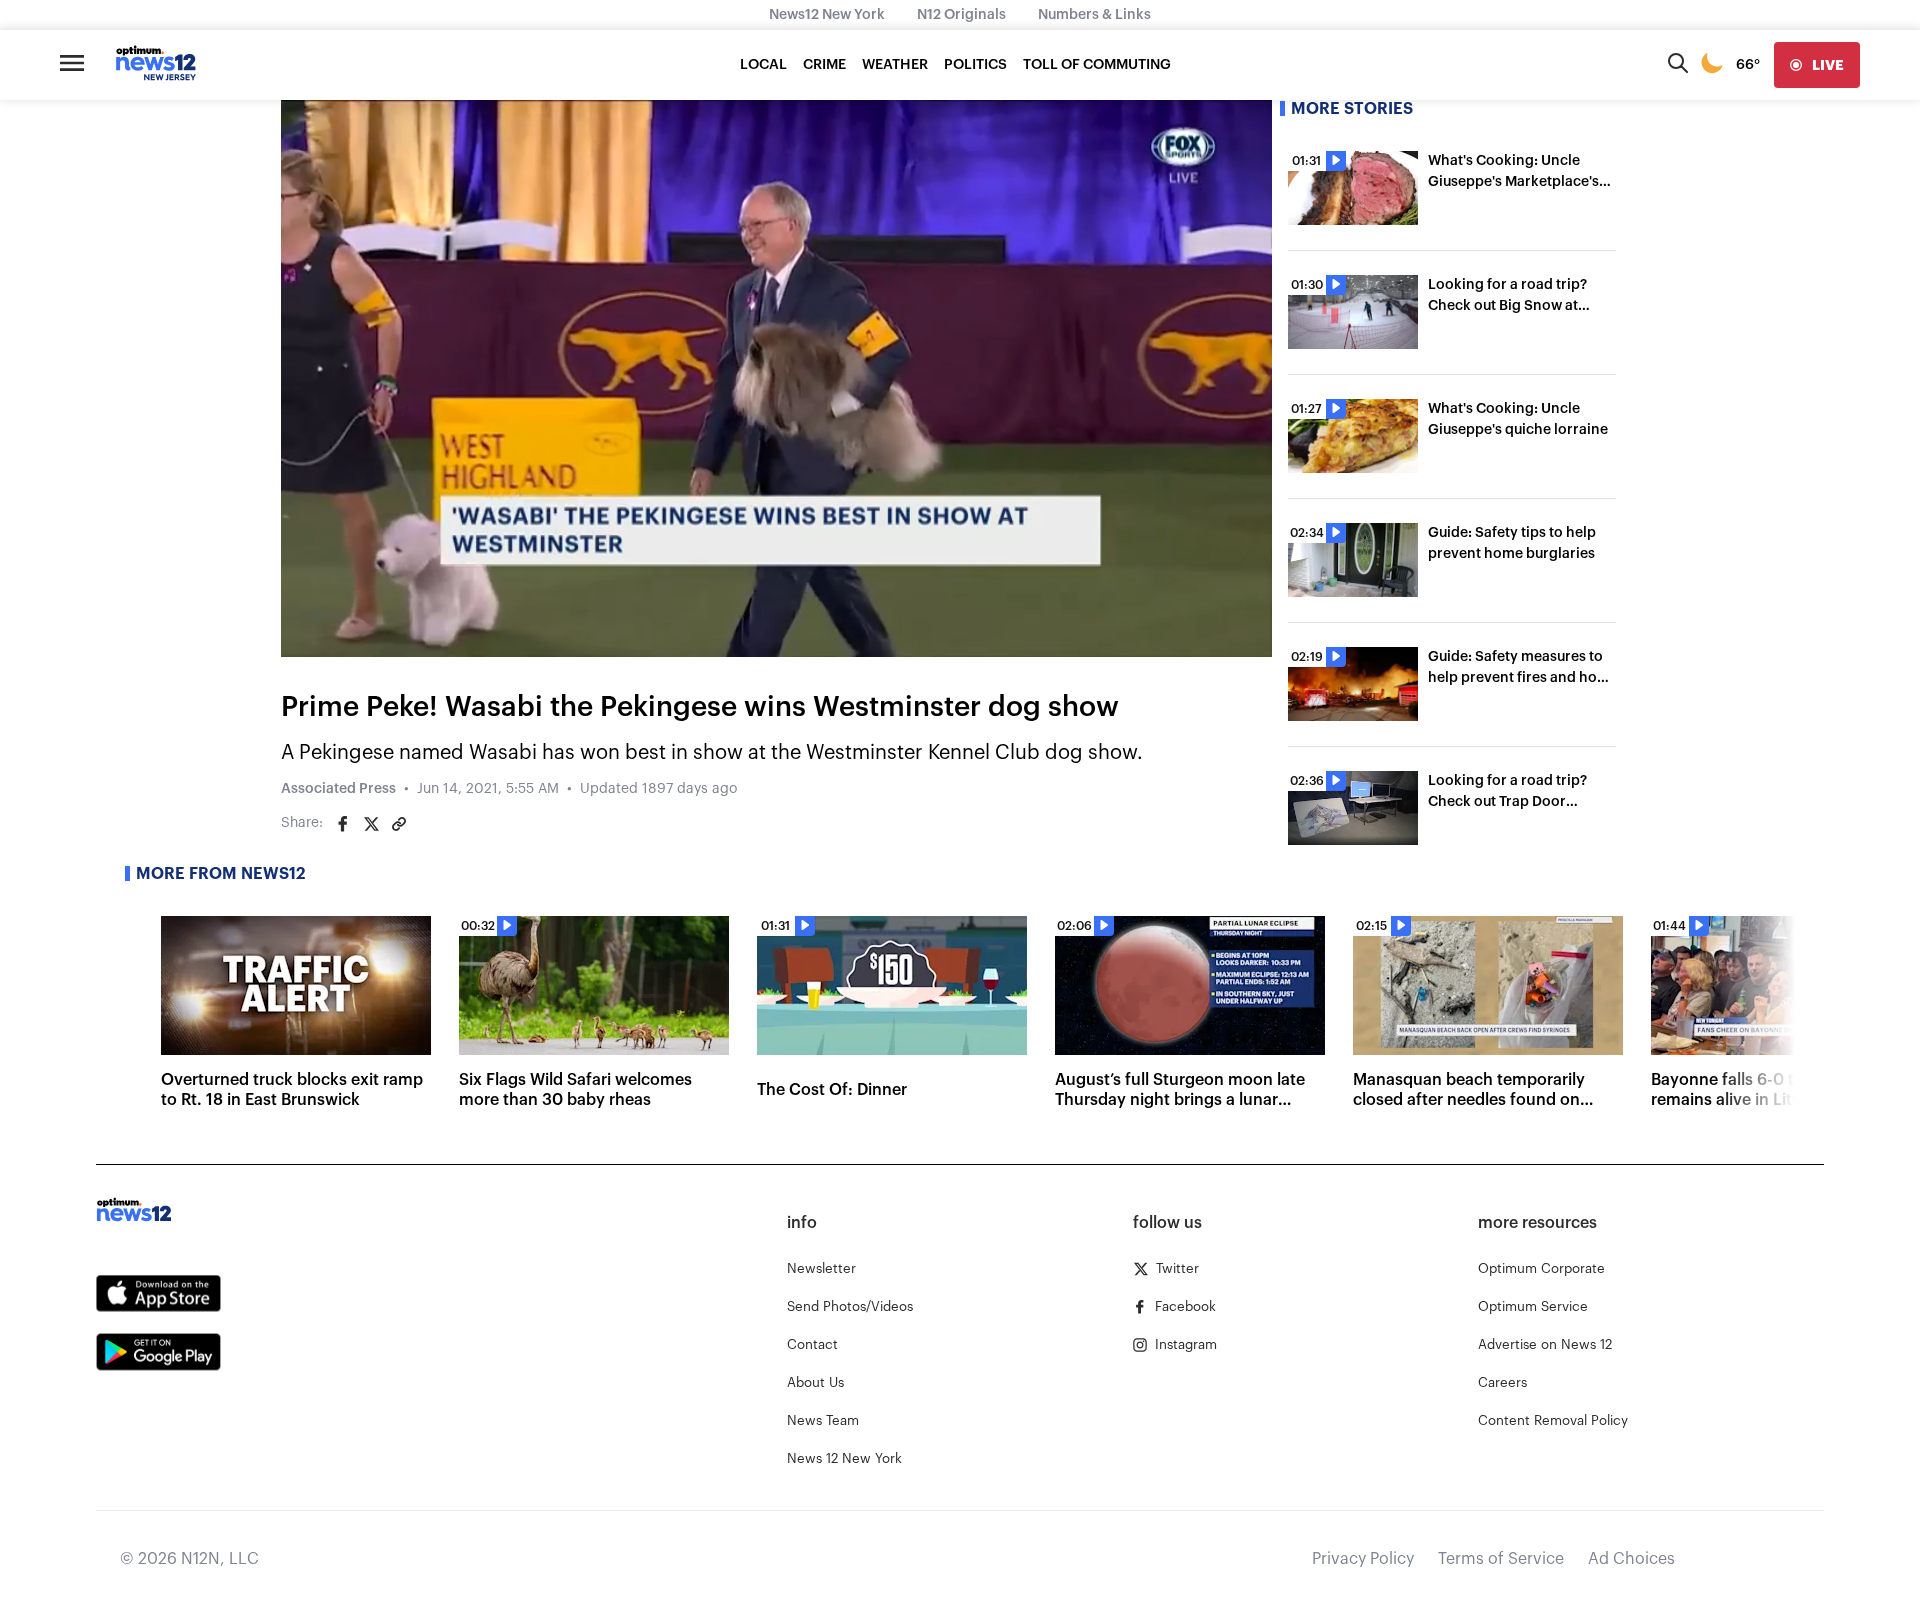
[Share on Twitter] (371, 824)
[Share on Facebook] (343, 824)
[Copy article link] (399, 824)
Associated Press (338, 789)
